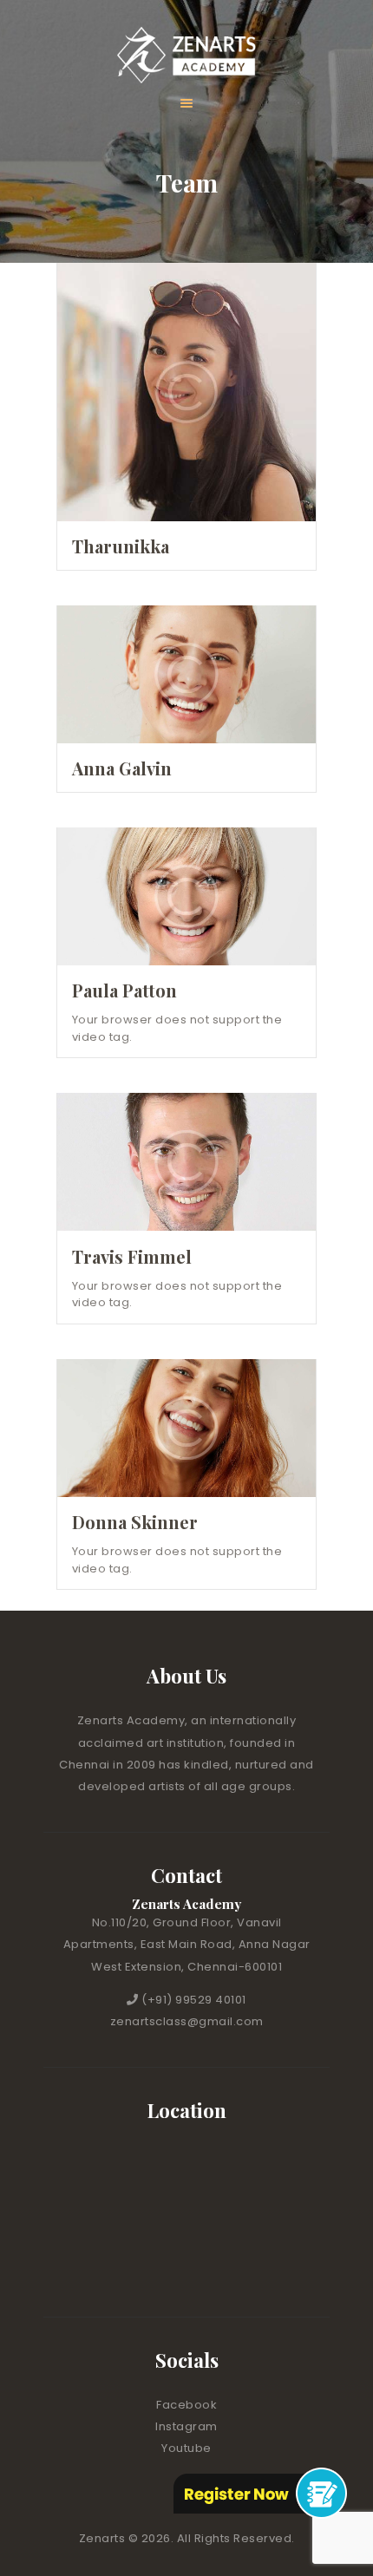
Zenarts (104, 2538)
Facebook (186, 2405)
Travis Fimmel (132, 1257)
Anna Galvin (122, 768)
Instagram (186, 2426)
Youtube (186, 2448)
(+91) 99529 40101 (194, 2000)
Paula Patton (124, 991)
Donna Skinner (135, 1522)
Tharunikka (121, 546)
